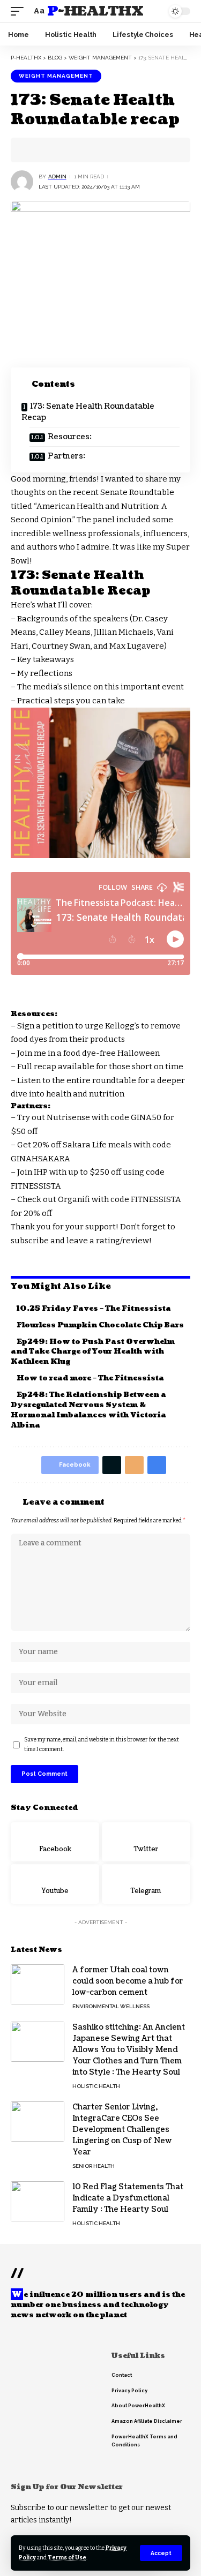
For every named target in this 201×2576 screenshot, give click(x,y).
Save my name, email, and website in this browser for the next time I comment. (102, 1744)
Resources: (70, 437)
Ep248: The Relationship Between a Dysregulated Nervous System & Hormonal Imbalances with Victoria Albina (88, 1410)
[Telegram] (146, 1884)
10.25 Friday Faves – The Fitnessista (94, 1309)
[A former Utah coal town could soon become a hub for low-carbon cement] (38, 1984)
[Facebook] (55, 1842)
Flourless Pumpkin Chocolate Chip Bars (100, 1325)
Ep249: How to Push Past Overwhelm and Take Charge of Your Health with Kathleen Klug (93, 1352)
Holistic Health (96, 2086)
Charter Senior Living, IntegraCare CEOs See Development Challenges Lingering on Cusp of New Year (122, 2130)
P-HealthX (95, 11)
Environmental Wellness (111, 2006)
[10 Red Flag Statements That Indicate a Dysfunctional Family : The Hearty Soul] (38, 2201)
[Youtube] (55, 1884)
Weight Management (56, 76)
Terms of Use (67, 2558)
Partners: (66, 456)
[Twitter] (146, 1842)
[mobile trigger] (20, 11)
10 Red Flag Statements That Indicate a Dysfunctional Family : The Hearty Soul (128, 2198)
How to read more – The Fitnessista (90, 1378)
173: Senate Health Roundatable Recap (88, 412)
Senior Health (94, 2166)
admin (57, 177)
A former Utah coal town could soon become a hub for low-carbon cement (128, 1981)
